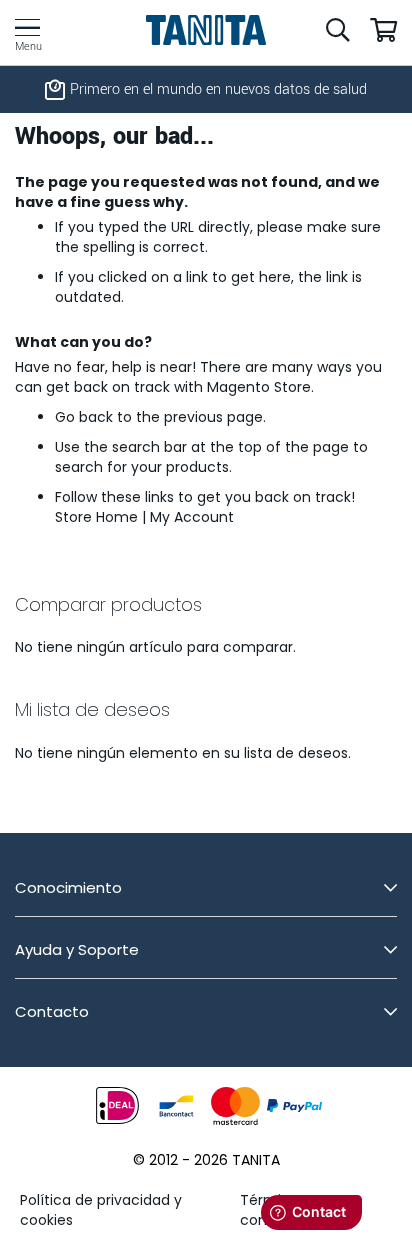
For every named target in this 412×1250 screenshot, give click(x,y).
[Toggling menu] (27, 27)
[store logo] (206, 30)
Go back (84, 417)
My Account (192, 517)
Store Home (96, 517)
